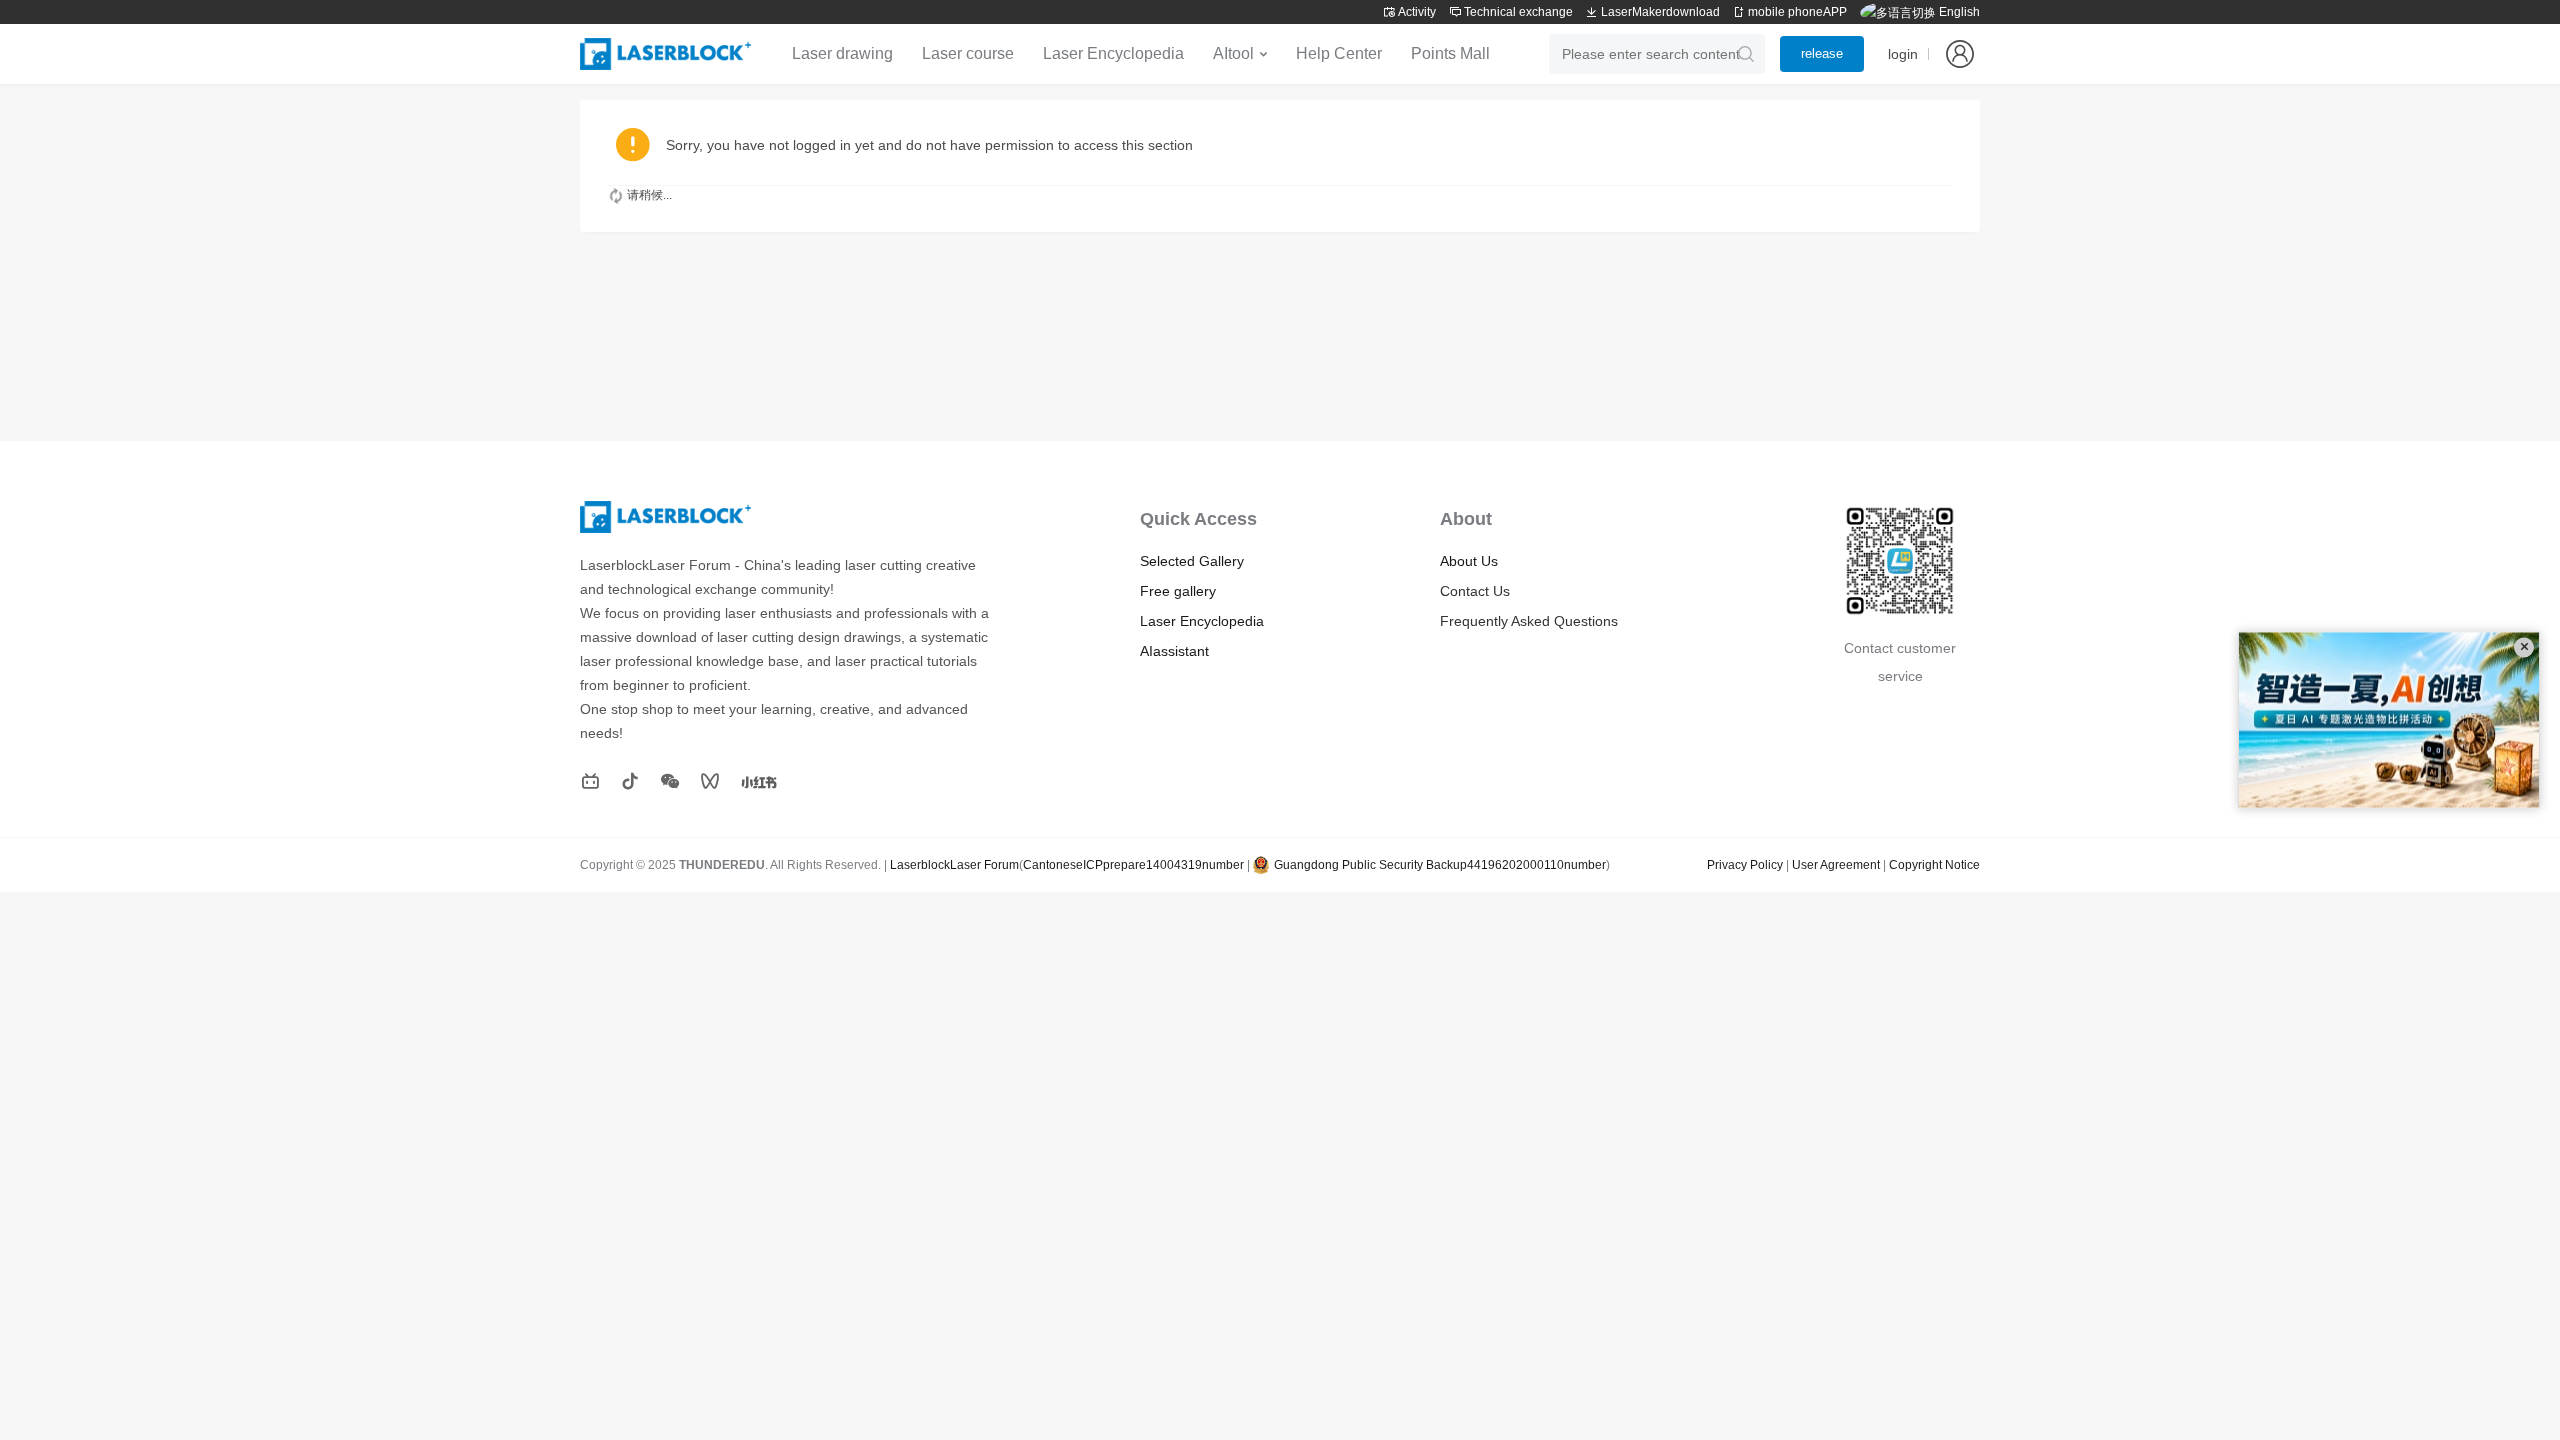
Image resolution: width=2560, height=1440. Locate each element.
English (1958, 12)
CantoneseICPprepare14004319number (1133, 865)
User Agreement (1836, 865)
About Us (1469, 561)
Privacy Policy (1745, 865)
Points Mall (1450, 53)
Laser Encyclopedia (1113, 53)
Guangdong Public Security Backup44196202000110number (1440, 865)
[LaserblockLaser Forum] (665, 54)
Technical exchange (1517, 12)
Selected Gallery (1192, 561)
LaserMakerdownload (1660, 12)
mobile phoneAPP (1796, 12)
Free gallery (1178, 591)
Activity (1415, 12)
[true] (1746, 54)
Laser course (968, 53)
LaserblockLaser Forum (954, 865)
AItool (1233, 53)
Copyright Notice (1934, 865)
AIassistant (1174, 651)
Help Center (1339, 53)
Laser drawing (842, 53)
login (1903, 54)
